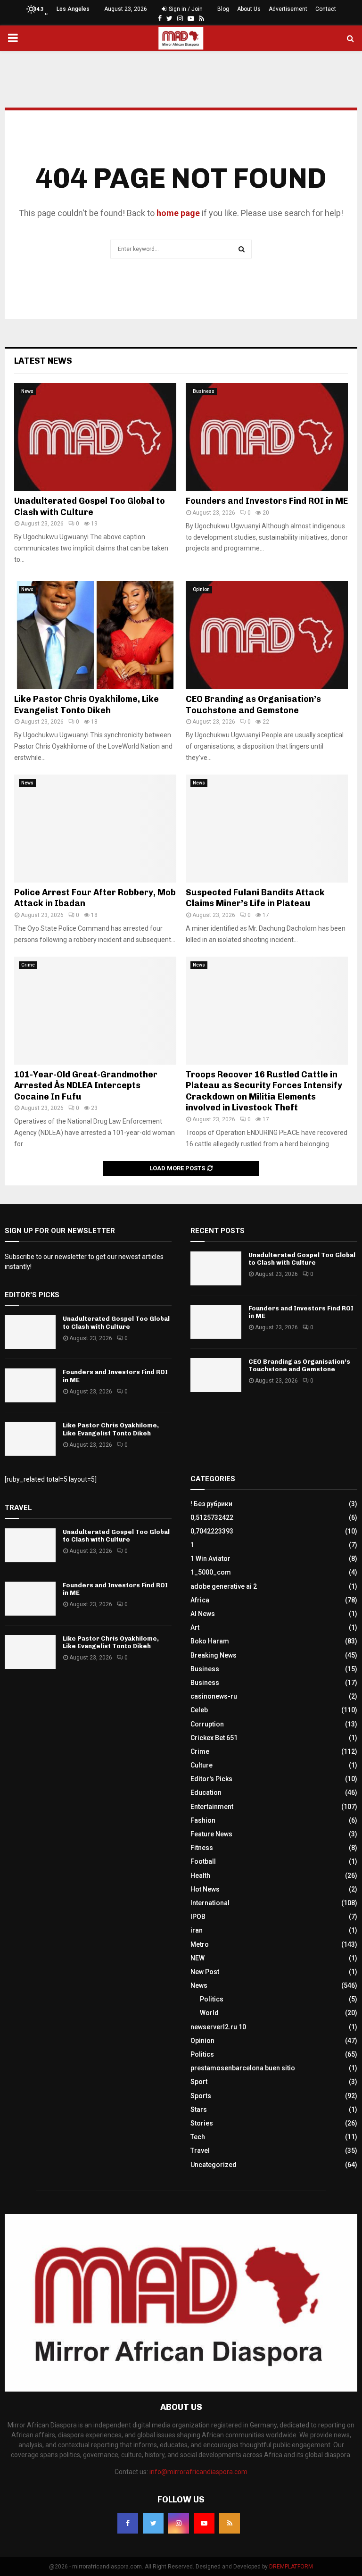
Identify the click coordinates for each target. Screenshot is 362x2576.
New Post (205, 1972)
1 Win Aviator (210, 1559)
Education (206, 1792)
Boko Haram (210, 1641)
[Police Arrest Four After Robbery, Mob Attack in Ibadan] (95, 829)
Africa (200, 1600)
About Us (249, 9)
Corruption (207, 1724)
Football (203, 1861)
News (27, 391)
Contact (326, 9)
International (210, 1903)
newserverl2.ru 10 (218, 2027)
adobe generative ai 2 (224, 1586)
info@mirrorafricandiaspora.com (198, 2472)
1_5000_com (211, 1572)
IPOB (198, 1917)
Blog (223, 9)
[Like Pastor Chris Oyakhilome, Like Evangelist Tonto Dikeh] (95, 635)
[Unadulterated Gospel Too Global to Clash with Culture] (95, 437)
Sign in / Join (185, 9)
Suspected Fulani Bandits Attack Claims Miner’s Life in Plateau (255, 898)
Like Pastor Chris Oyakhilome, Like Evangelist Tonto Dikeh (86, 704)
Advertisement (288, 9)
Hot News (205, 1889)
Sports (201, 2096)
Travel (200, 2151)
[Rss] (230, 2523)
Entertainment (212, 1807)
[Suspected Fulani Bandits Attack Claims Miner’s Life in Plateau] (267, 829)
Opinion (201, 589)
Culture (202, 1765)
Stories (202, 2123)
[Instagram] (179, 2523)
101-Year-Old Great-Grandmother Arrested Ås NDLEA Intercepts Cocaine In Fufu (86, 1086)
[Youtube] (204, 2523)
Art (195, 1627)
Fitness (202, 1848)
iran (197, 1930)
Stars (199, 2109)
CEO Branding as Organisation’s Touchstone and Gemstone (253, 704)
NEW (197, 1958)
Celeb (199, 1710)
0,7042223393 (212, 1531)
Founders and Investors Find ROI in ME (267, 501)
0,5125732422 (212, 1517)
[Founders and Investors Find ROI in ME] (267, 437)
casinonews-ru (214, 1696)
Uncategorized (214, 2165)
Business (204, 391)
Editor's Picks (211, 1779)
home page (178, 213)
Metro (200, 1944)
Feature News (211, 1834)
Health (200, 1876)
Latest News (43, 361)
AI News (203, 1614)
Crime (28, 965)
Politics (212, 1999)
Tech (198, 2137)
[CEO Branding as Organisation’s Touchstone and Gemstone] (267, 635)
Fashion (203, 1820)
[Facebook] (128, 2523)
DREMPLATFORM (291, 2567)
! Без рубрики (211, 1504)
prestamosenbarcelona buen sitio (243, 2068)
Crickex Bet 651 (214, 1738)
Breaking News (214, 1655)
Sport (199, 2082)
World (209, 2013)
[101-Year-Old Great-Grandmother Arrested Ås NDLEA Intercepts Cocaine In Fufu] (95, 1011)
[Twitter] (153, 2523)
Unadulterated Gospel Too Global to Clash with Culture (90, 506)
